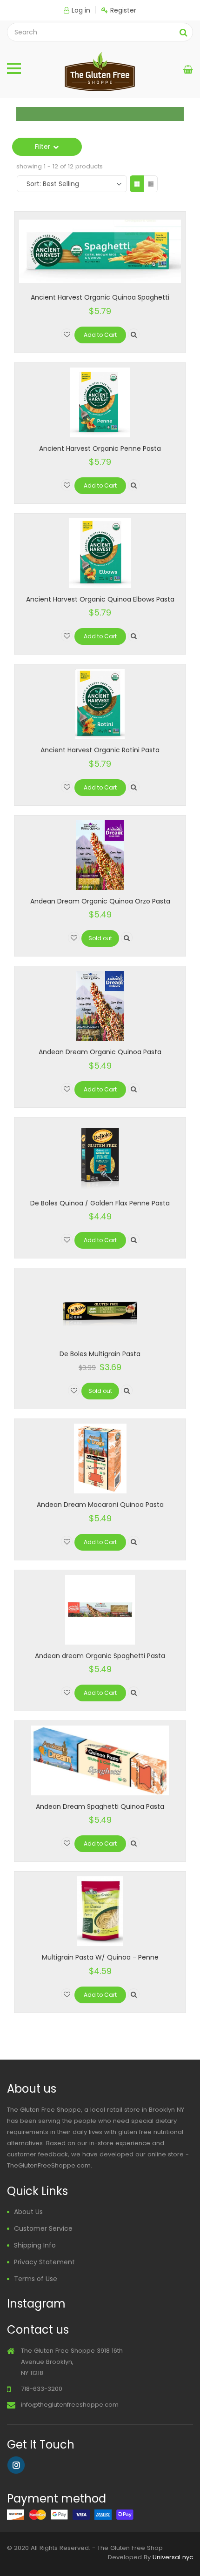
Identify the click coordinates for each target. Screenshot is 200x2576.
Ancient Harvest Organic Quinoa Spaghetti (100, 297)
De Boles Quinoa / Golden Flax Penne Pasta (100, 1203)
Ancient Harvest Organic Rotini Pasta (100, 750)
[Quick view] (134, 334)
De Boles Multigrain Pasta (100, 1354)
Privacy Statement (44, 2262)
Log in (81, 10)
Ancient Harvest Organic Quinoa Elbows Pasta (100, 599)
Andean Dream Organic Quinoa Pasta (100, 1052)
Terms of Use (36, 2279)
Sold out (100, 938)
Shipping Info (35, 2245)
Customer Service (43, 2228)
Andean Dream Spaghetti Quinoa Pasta (100, 1807)
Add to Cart (100, 335)
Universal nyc (173, 2557)
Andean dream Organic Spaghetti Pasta (100, 1656)
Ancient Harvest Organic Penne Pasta (100, 448)
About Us (28, 2212)
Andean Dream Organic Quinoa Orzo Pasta (100, 901)
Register (123, 10)
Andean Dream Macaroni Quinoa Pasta (100, 1505)
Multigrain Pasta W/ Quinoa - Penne (100, 1957)
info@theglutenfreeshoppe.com (70, 2405)
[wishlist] (67, 334)
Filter (43, 147)
